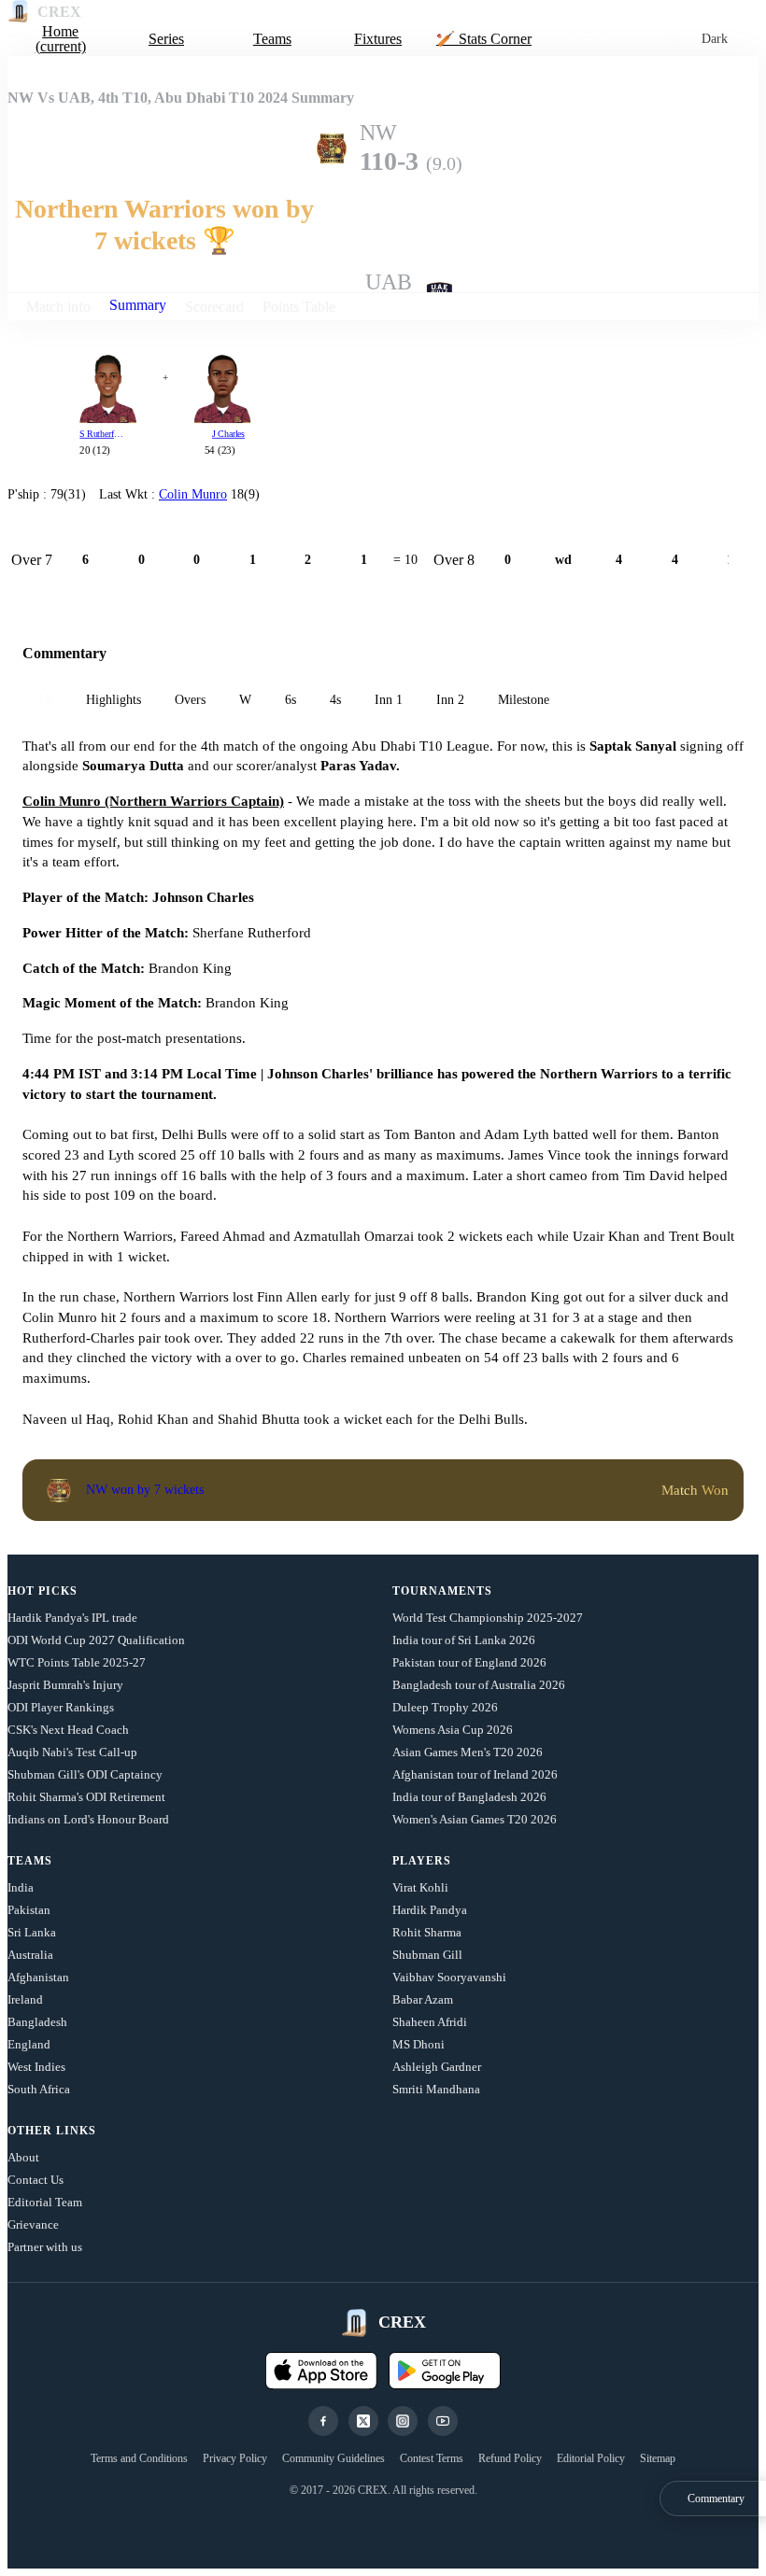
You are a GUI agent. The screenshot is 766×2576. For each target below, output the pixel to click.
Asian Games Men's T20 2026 (468, 1752)
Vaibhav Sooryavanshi (449, 1977)
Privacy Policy (235, 2458)
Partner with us (45, 2247)
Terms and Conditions (139, 2458)
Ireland (25, 1999)
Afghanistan (38, 1977)
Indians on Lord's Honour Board (88, 1819)
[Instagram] (403, 2421)
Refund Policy (510, 2458)
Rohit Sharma (427, 1932)
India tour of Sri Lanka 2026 (464, 1640)
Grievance (33, 2224)
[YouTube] (443, 2421)
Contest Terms (432, 2458)
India (21, 1887)
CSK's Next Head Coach (68, 1730)
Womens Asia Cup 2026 (453, 1730)
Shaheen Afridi (430, 2022)
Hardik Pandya (430, 1910)
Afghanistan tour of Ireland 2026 (475, 1774)
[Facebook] (323, 2421)
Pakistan (29, 1910)
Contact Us (35, 2180)
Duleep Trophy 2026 (445, 1707)
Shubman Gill (427, 1955)
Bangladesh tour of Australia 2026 (479, 1685)
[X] (363, 2421)
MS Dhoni (418, 2044)
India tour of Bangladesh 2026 (469, 1797)
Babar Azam (423, 1999)
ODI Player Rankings (61, 1707)
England (29, 2044)
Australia (30, 1955)
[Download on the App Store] (321, 2371)
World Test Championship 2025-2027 (488, 1618)
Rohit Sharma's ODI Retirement (86, 1797)
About (23, 2157)
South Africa (39, 2089)
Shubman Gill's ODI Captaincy (85, 1774)
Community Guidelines (333, 2458)
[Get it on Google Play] (445, 2371)
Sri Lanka (32, 1932)
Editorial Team (45, 2202)
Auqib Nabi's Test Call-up (72, 1752)
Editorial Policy (591, 2458)
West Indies (36, 2067)
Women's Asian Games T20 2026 (475, 1819)
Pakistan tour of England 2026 (469, 1662)
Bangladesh (37, 2022)
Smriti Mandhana (436, 2089)
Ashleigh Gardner (437, 2067)
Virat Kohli (420, 1887)
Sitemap (658, 2458)
